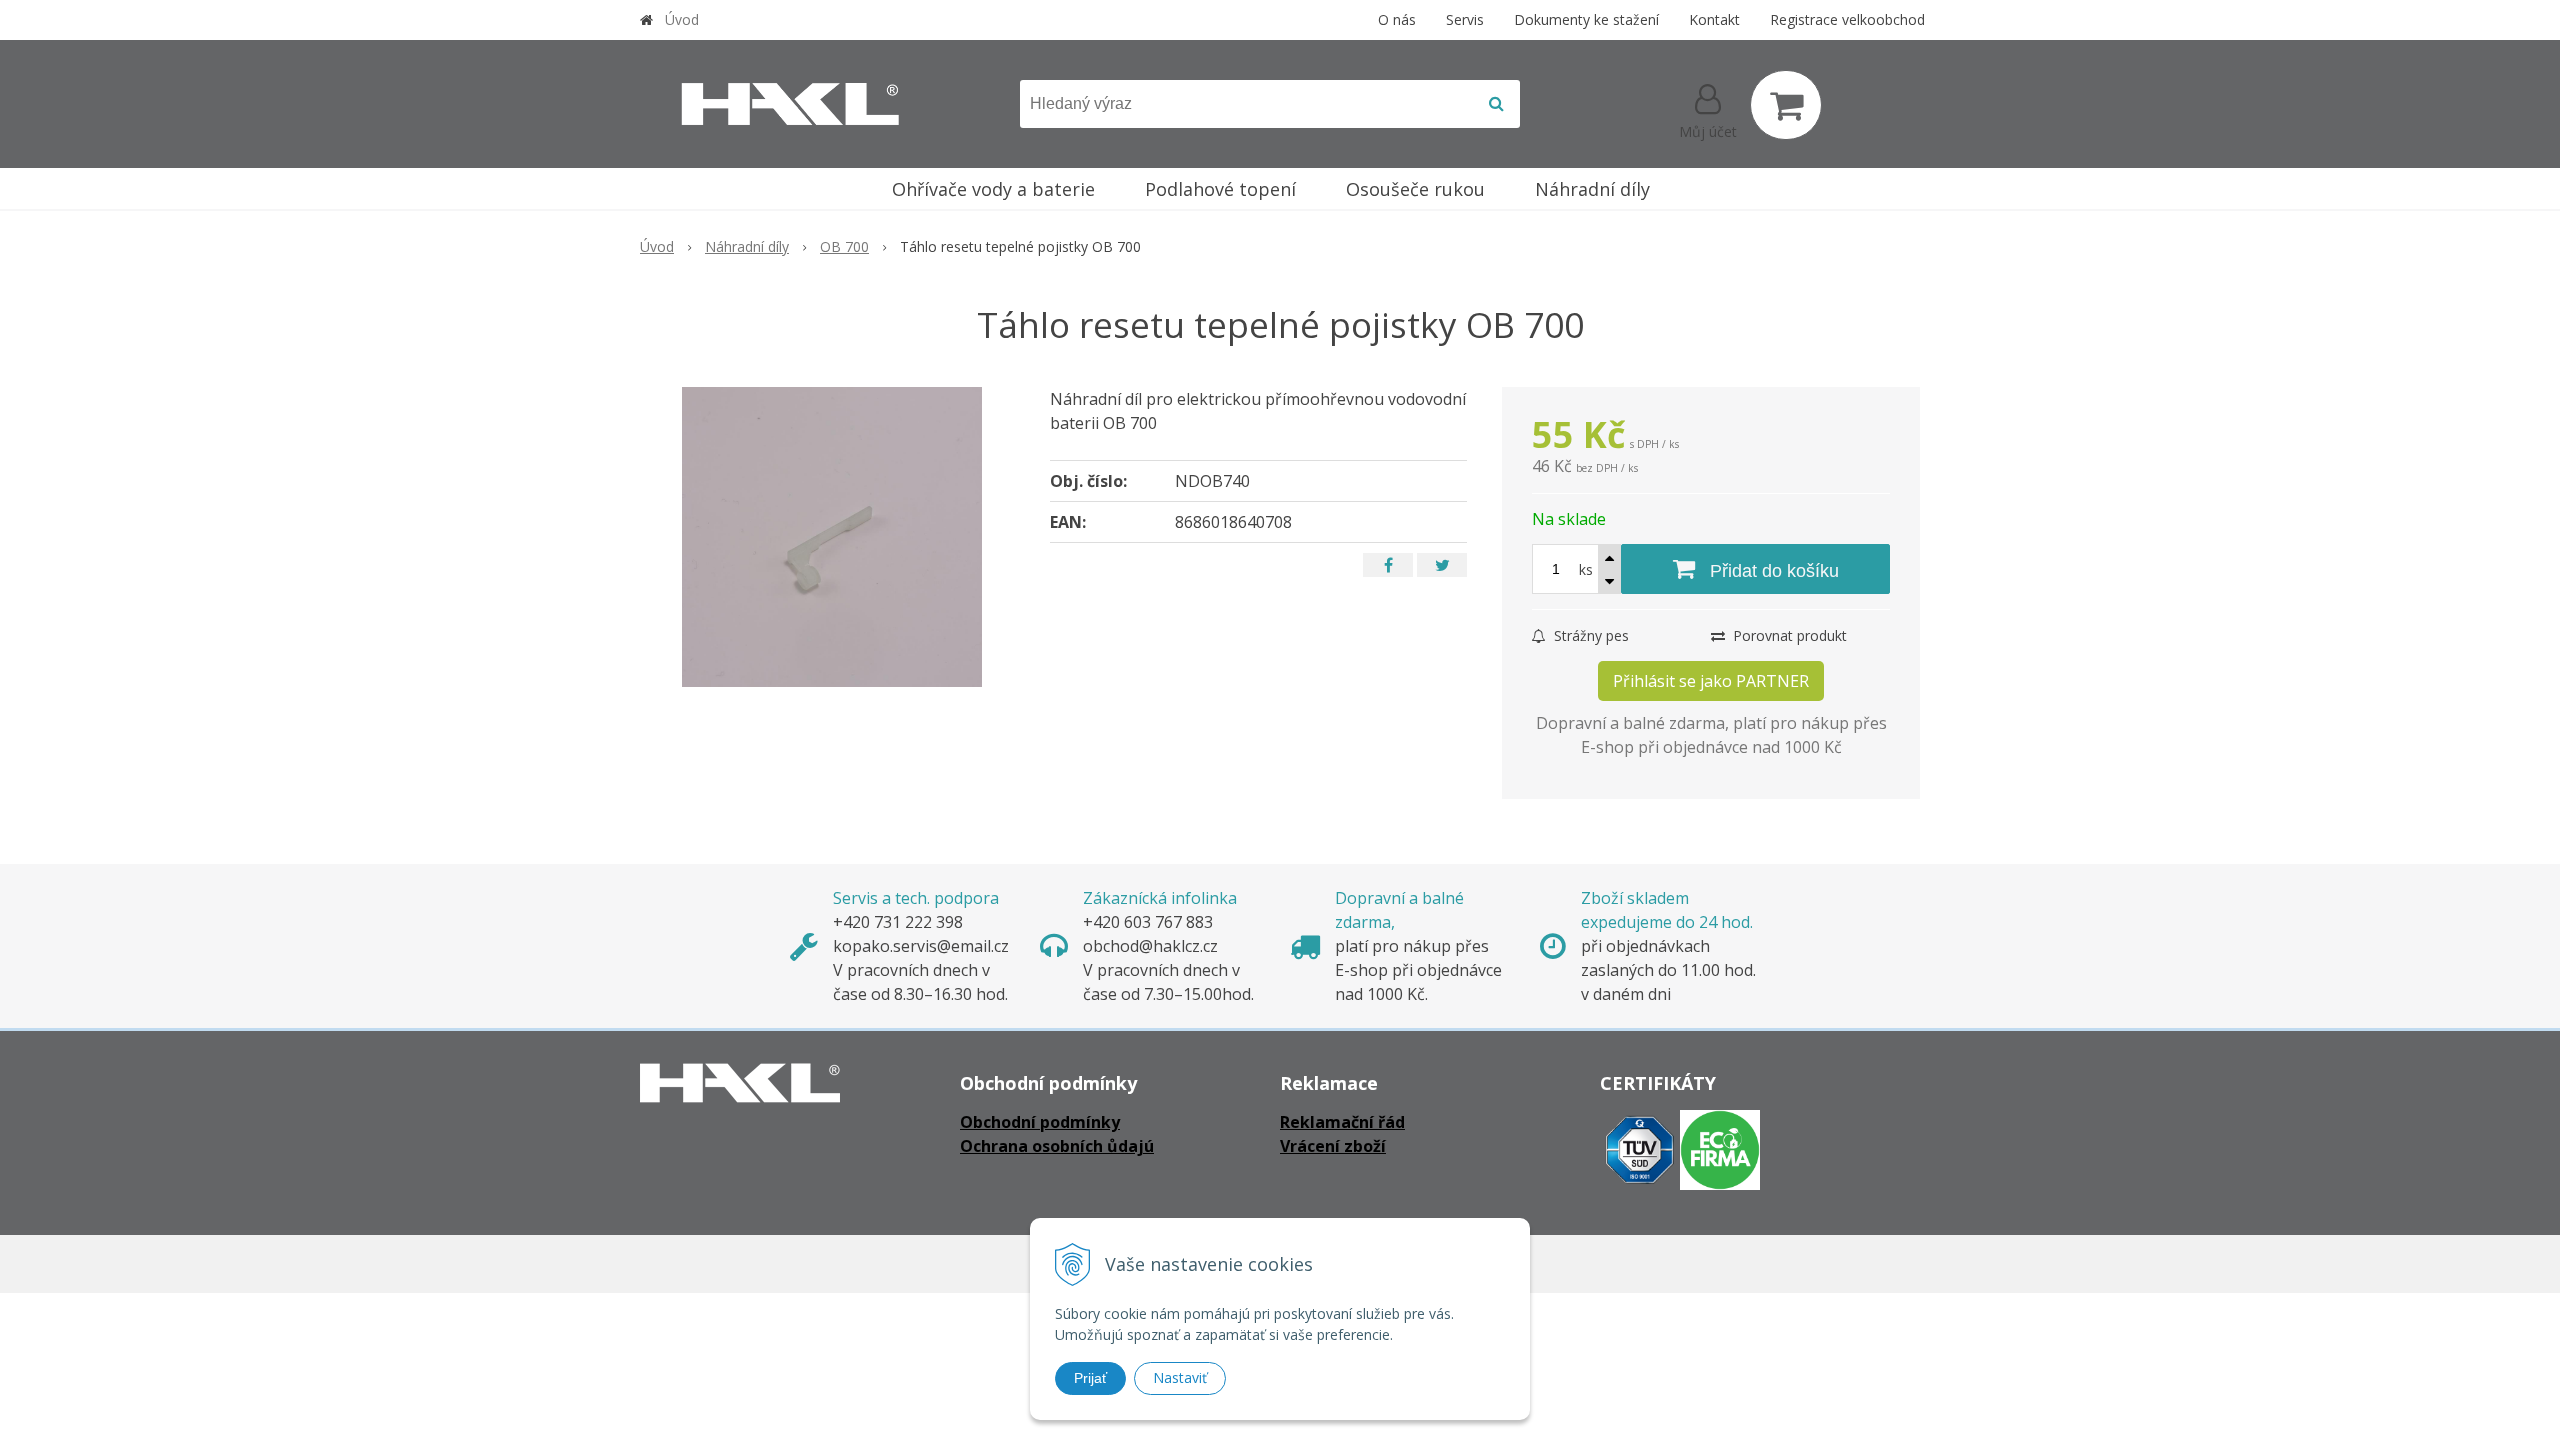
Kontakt (1714, 19)
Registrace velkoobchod (1847, 19)
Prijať (1090, 1378)
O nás (1397, 19)
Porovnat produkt (1788, 635)
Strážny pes (1589, 635)
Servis (1465, 19)
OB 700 (844, 246)
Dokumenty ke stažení (1586, 19)
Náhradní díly (747, 246)
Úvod (682, 19)
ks (1586, 569)
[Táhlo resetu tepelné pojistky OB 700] (832, 537)
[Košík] (1786, 105)
